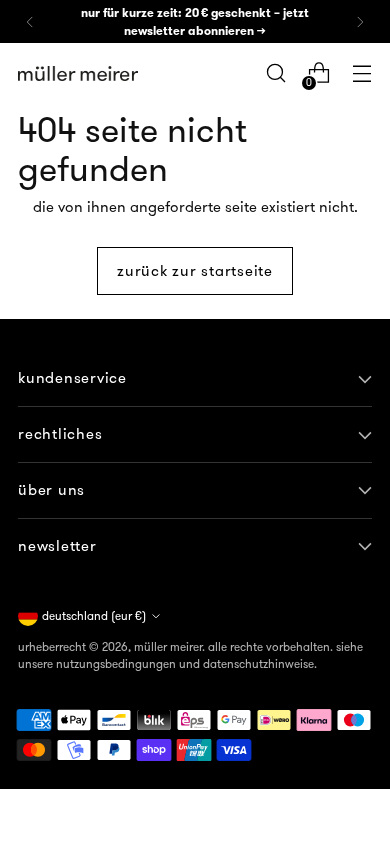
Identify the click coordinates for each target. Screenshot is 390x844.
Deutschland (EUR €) (94, 615)
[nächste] (360, 21)
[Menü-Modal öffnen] (361, 73)
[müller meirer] (78, 74)
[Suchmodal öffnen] (275, 73)
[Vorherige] (30, 21)
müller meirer (168, 646)
